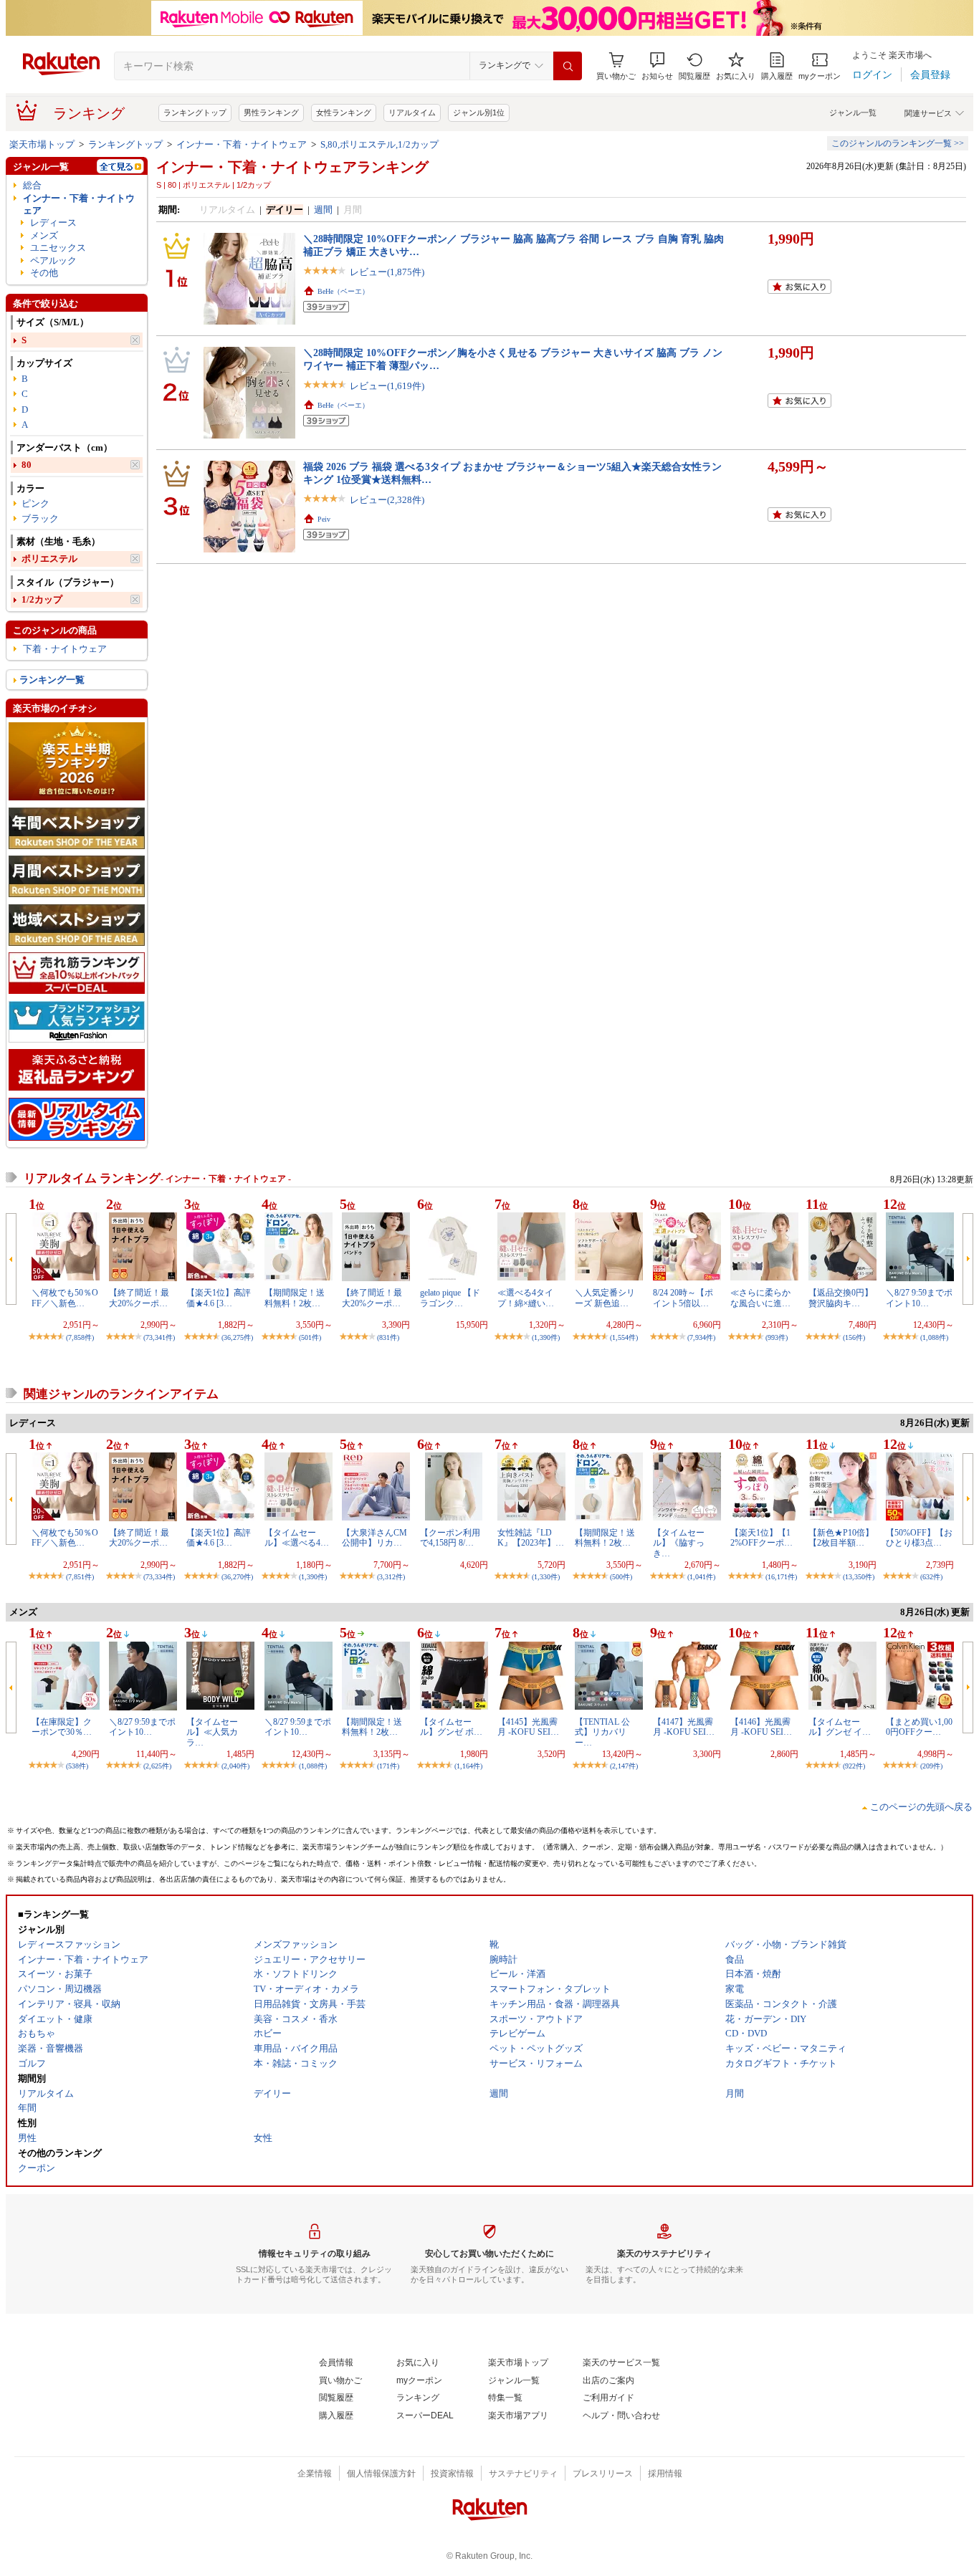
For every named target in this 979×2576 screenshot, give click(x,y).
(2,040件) (235, 1766)
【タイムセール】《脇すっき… (679, 1543)
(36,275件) (237, 1337)
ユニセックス (58, 248)
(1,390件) (546, 1337)
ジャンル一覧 (853, 112)
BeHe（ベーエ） (343, 291)
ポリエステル (49, 559)
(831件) (388, 1337)
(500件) (621, 1577)
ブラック (40, 518)
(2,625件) (157, 1766)
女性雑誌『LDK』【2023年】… (531, 1538)
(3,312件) (391, 1577)
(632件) (931, 1577)
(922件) (854, 1766)
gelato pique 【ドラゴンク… (450, 1298)
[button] (657, 66)
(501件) (310, 1337)
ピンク (35, 503)
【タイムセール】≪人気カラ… (212, 1732)
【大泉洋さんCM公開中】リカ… (374, 1538)
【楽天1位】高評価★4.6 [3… (219, 1298)
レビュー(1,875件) (387, 272)
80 (27, 465)
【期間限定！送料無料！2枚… (295, 1298)
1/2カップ (42, 599)
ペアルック (53, 260)
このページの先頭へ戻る (921, 1807)
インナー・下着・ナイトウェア (242, 144)
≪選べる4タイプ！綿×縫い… (526, 1298)
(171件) (388, 1766)
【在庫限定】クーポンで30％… (62, 1727)
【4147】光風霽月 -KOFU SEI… (684, 1727)
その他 (44, 273)
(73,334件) (159, 1577)
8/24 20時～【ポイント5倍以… (683, 1298)
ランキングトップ (195, 112)
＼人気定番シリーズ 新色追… (605, 1298)
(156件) (854, 1337)
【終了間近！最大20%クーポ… (139, 1298)
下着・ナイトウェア (65, 649)
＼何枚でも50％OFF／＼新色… (65, 1298)
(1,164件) (468, 1766)
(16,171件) (781, 1577)
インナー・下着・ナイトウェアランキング (292, 167)
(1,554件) (624, 1337)
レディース (53, 222)
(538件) (77, 1766)
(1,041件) (701, 1577)
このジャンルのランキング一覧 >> (898, 143)
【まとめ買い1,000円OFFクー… (919, 1727)
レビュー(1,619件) (387, 386)
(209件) (931, 1766)
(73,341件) (159, 1337)
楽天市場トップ (42, 144)
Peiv (324, 519)
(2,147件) (624, 1766)
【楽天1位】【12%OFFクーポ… (761, 1538)
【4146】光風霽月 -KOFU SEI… (761, 1727)
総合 (32, 185)
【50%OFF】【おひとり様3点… (919, 1538)
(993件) (777, 1337)
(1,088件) (934, 1337)
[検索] (568, 66)
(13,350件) (859, 1577)
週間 (323, 210)
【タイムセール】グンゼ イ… (840, 1727)
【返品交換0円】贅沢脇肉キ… (841, 1298)
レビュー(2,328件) (387, 500)
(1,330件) (546, 1577)
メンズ (44, 235)
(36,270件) (237, 1577)
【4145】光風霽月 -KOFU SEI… (528, 1727)
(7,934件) (701, 1337)
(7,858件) (80, 1337)
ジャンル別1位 (479, 112)
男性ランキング (271, 112)
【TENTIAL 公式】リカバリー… (602, 1732)
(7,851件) (80, 1577)
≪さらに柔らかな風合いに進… (760, 1298)
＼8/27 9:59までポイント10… (919, 1298)
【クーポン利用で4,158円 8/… (450, 1538)
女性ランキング (344, 112)
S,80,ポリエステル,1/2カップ (379, 144)
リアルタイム (412, 112)
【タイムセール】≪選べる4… (297, 1538)
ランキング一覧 (52, 680)
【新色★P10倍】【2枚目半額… (841, 1538)
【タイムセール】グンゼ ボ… (451, 1727)
